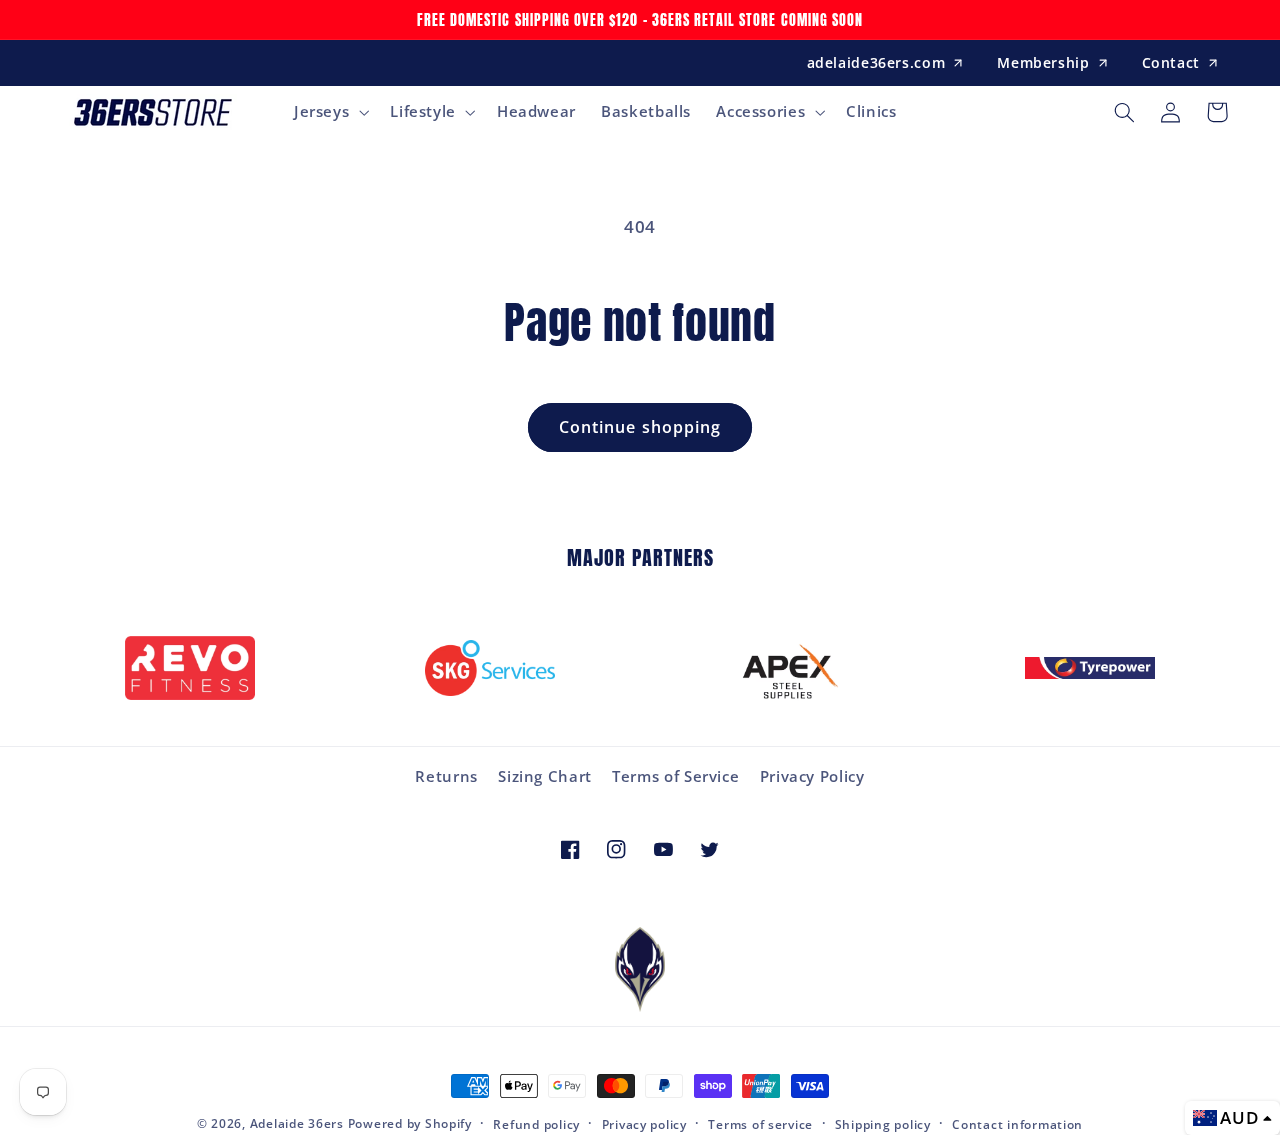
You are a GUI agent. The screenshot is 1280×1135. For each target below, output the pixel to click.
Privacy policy (644, 1124)
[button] (329, 112)
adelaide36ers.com (876, 62)
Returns (446, 776)
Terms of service (760, 1124)
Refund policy (536, 1124)
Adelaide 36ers (297, 1123)
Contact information (1017, 1124)
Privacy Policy (812, 776)
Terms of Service (675, 776)
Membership (1043, 62)
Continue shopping (640, 427)
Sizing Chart (545, 776)
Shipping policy (883, 1124)
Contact (1171, 62)
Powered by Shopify (410, 1123)
